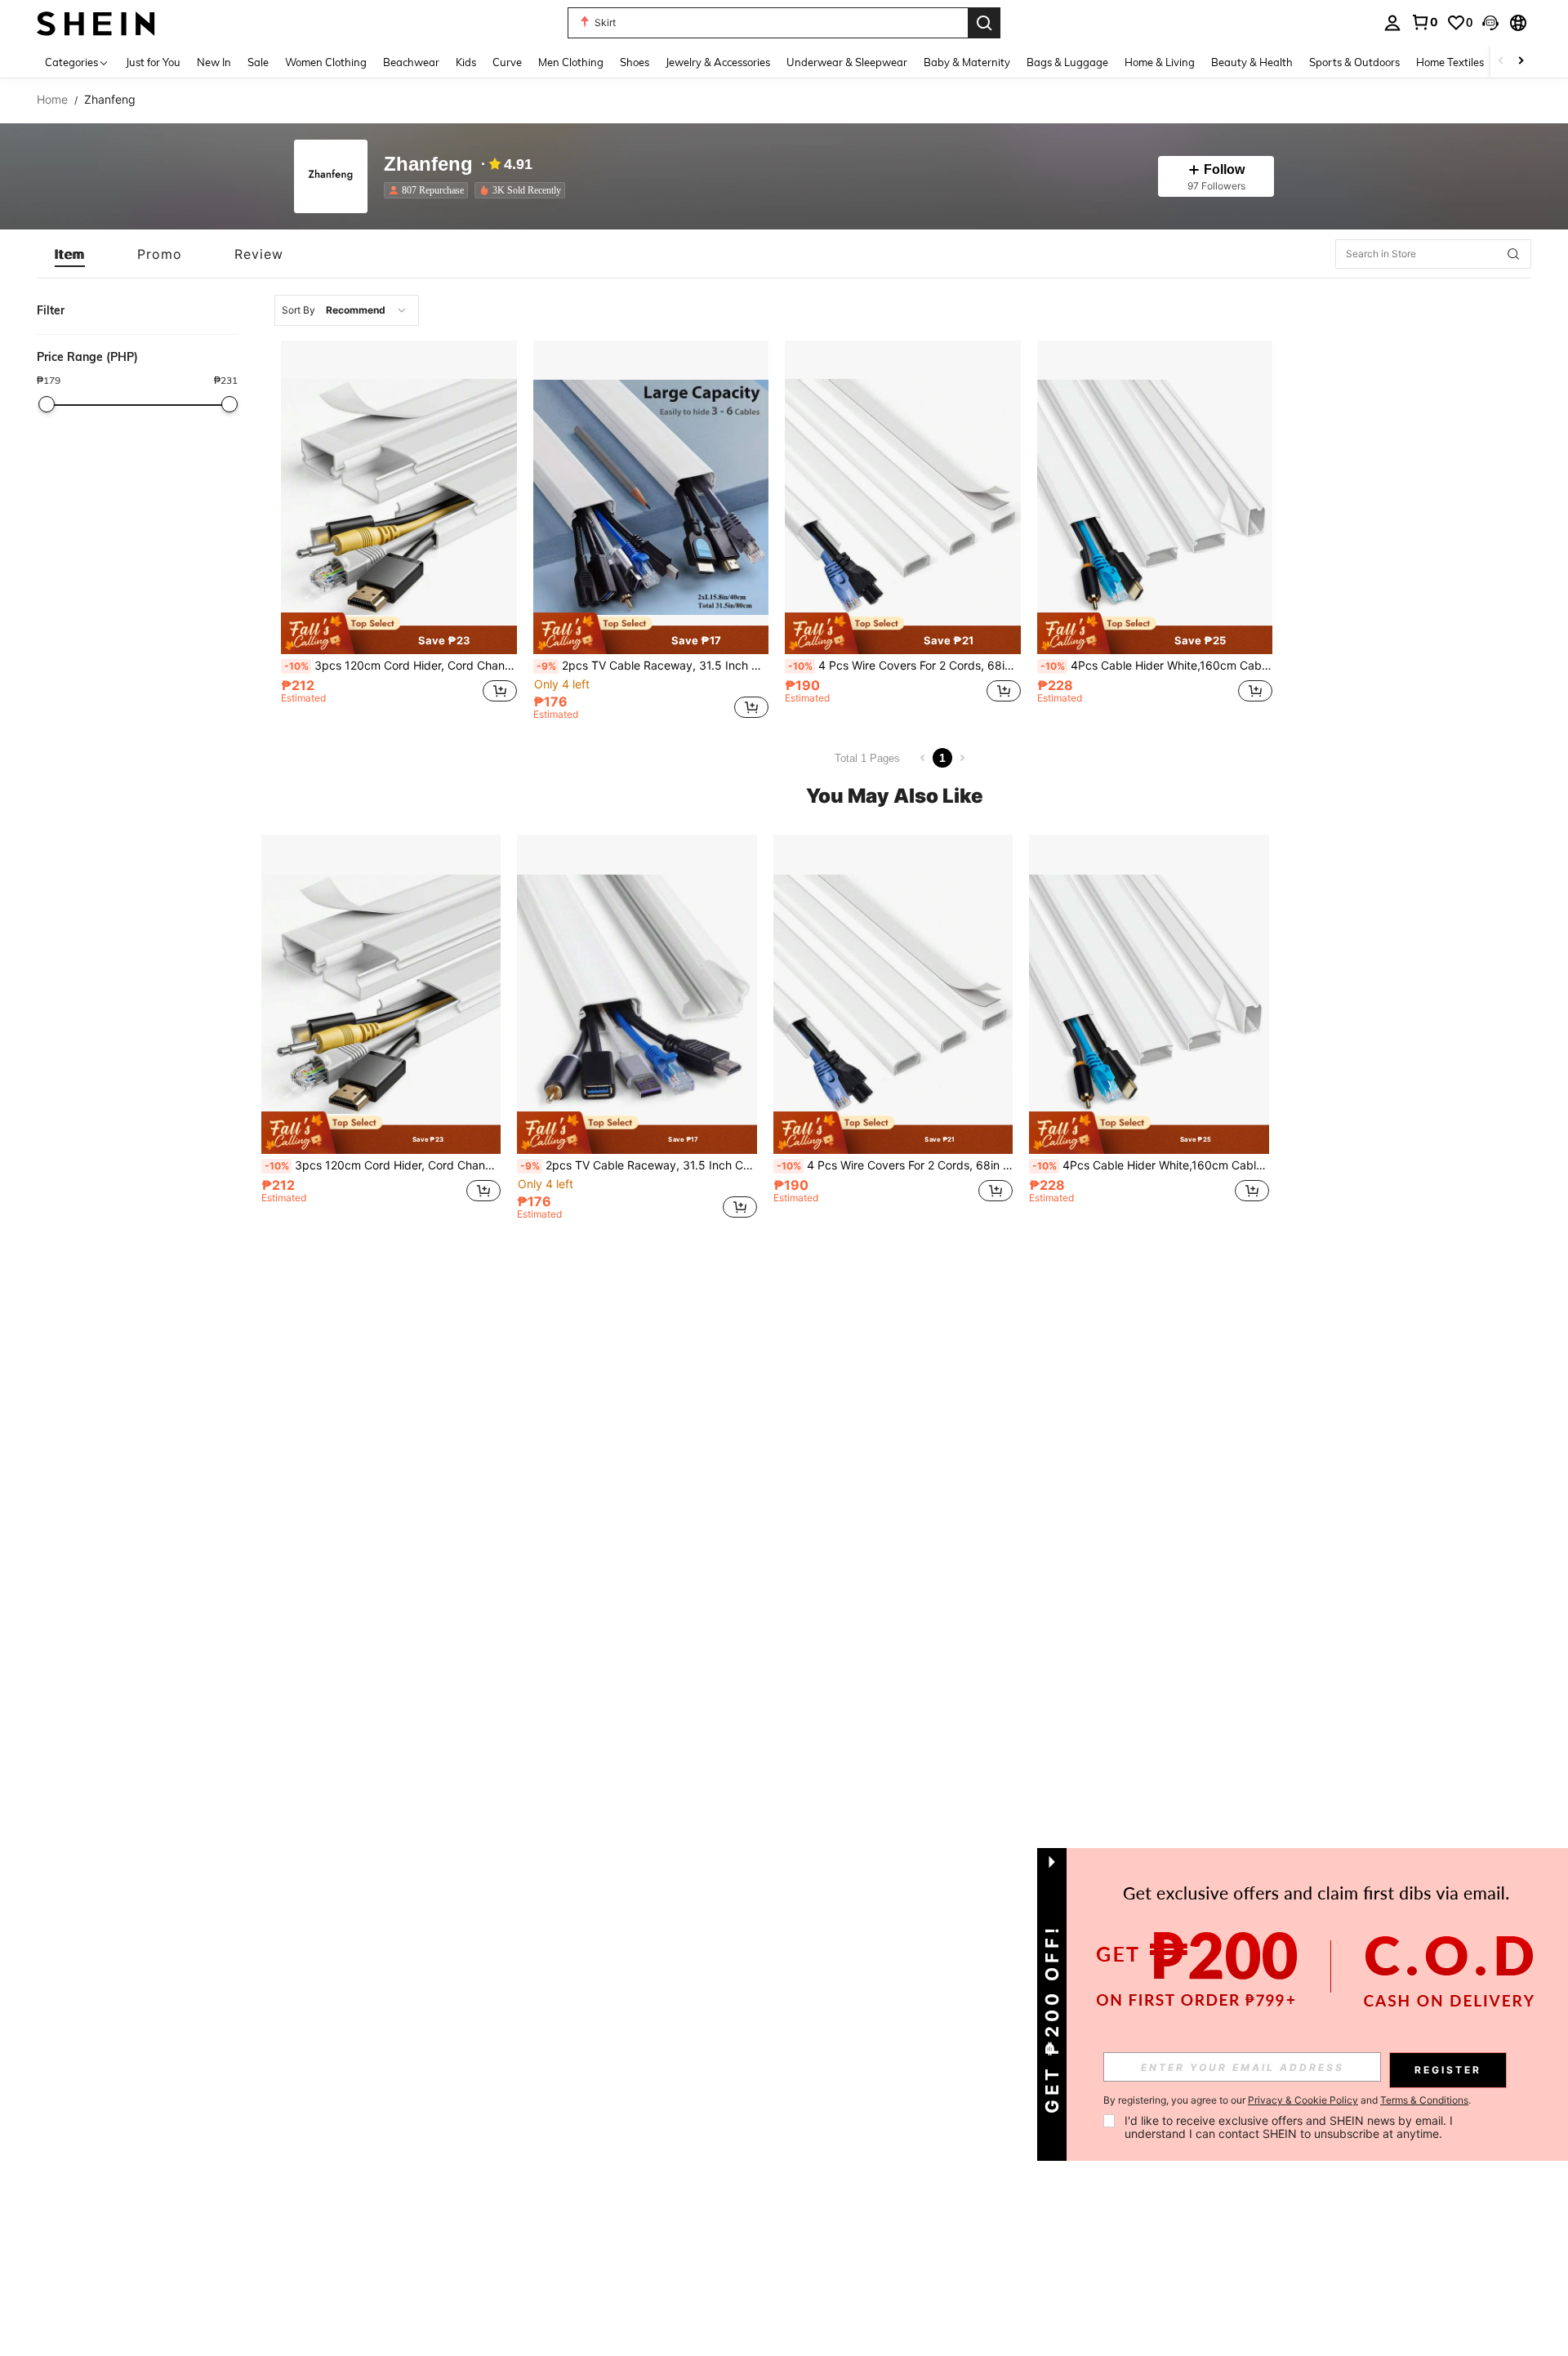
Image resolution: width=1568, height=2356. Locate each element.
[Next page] (962, 758)
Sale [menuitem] (258, 62)
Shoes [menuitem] (635, 62)
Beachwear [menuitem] (411, 62)
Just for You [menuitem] (153, 62)
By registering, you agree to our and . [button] (1287, 2100)
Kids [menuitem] (466, 62)
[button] (1490, 23)
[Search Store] (1513, 254)
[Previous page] (923, 758)
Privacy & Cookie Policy (1303, 2100)
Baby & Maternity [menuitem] (967, 62)
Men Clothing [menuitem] (571, 62)
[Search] (984, 23)
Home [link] (52, 100)
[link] (1424, 22)
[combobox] (347, 310)
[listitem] (429, 190)
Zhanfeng (428, 165)
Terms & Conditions (1424, 2100)
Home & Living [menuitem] (1160, 62)
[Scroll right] (1521, 62)
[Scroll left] (1501, 62)
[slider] (47, 404)
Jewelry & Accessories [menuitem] (718, 62)
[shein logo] (96, 22)
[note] (399, 633)
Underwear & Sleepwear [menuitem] (847, 62)
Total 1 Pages (867, 758)
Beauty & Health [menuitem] (1252, 62)
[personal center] (1392, 23)
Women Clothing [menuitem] (326, 62)
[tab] (70, 254)
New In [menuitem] (214, 62)
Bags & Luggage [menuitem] (1067, 62)
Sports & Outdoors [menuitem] (1354, 62)
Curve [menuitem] (507, 62)
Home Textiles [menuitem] (1450, 62)
